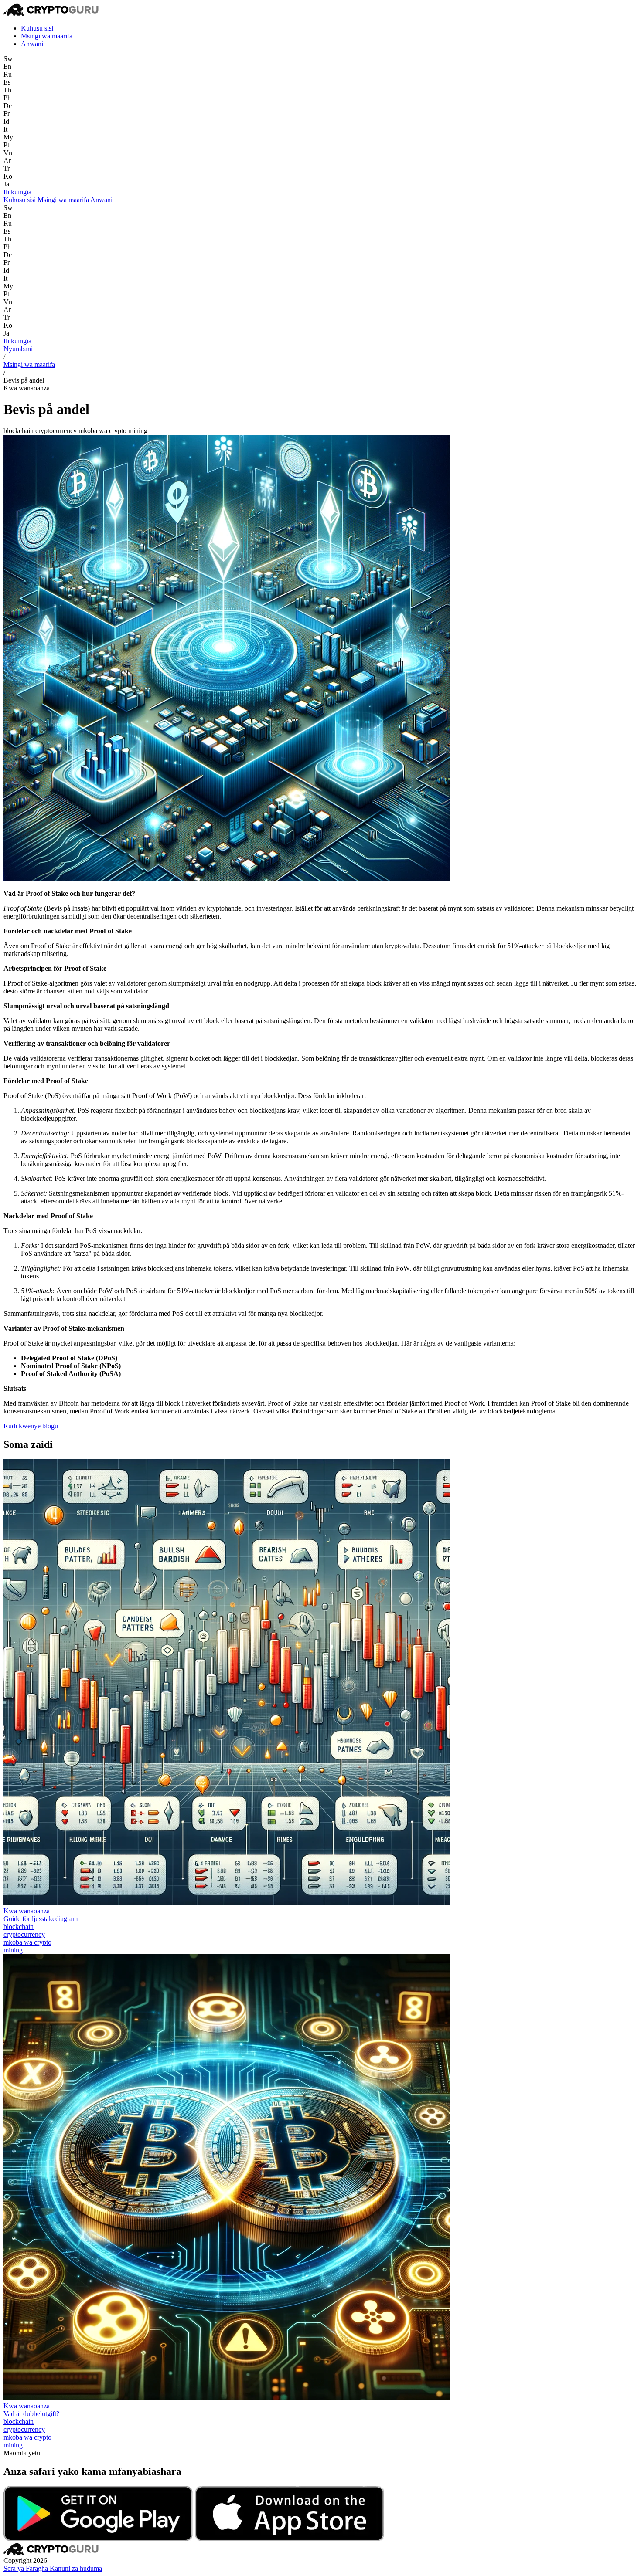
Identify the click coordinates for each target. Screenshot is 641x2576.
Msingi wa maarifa (47, 36)
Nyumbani (18, 349)
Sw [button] (8, 59)
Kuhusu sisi (37, 28)
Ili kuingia (17, 192)
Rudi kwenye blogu (31, 1426)
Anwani (32, 44)
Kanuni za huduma (76, 2568)
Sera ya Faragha (27, 2568)
